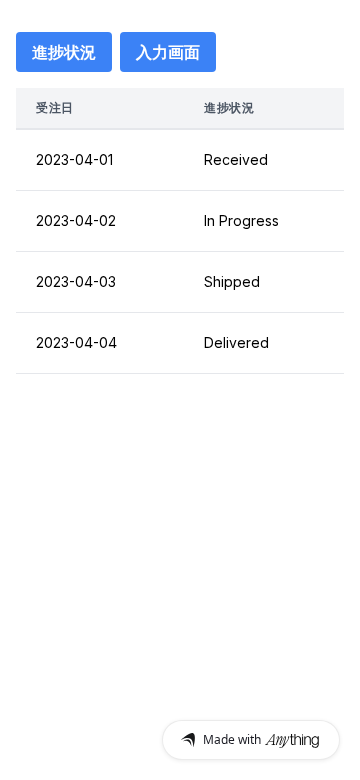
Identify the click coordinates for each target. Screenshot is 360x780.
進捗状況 (64, 52)
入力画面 (168, 52)
